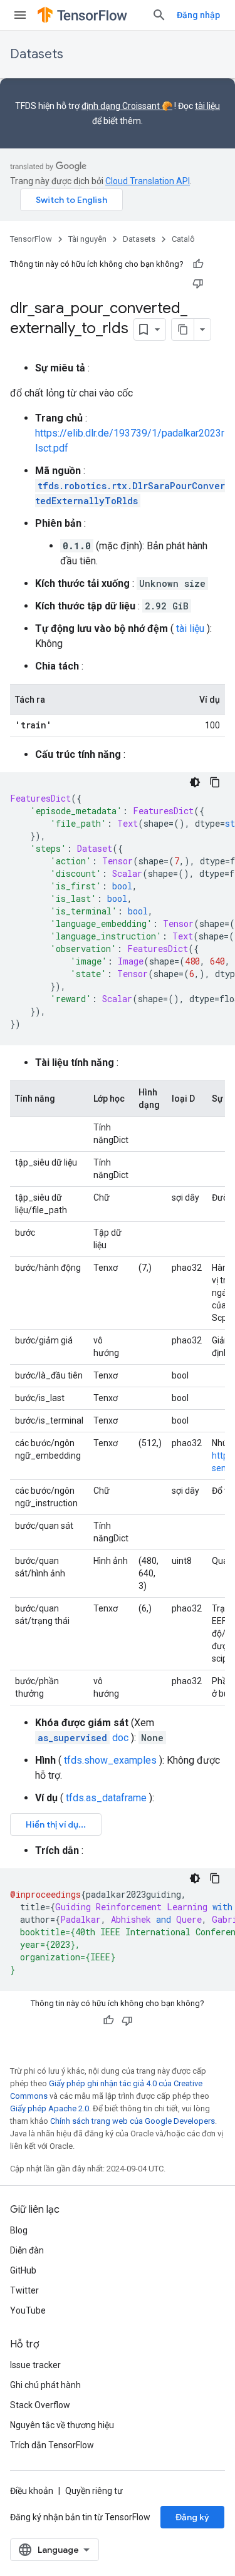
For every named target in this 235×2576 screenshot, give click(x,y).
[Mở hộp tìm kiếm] (159, 15)
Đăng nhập (198, 15)
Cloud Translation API (148, 181)
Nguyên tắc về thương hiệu (62, 2425)
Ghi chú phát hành (45, 2385)
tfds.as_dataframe (106, 1798)
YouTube (28, 2310)
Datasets (37, 54)
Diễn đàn (27, 2250)
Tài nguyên (87, 239)
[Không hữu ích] (198, 283)
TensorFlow (31, 239)
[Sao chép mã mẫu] (215, 782)
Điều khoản (32, 2491)
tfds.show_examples (110, 1760)
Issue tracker (35, 2365)
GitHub (23, 2270)
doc (83, 1738)
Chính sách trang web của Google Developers (133, 2121)
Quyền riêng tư (94, 2491)
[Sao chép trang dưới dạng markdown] (183, 329)
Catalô (183, 239)
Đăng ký (192, 2517)
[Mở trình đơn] (20, 15)
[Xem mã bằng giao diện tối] (195, 782)
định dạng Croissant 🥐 (127, 106)
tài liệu (207, 106)
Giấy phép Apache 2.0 (50, 2108)
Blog (19, 2230)
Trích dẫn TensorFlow (52, 2445)
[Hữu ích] (198, 264)
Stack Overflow (40, 2405)
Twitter (24, 2290)
